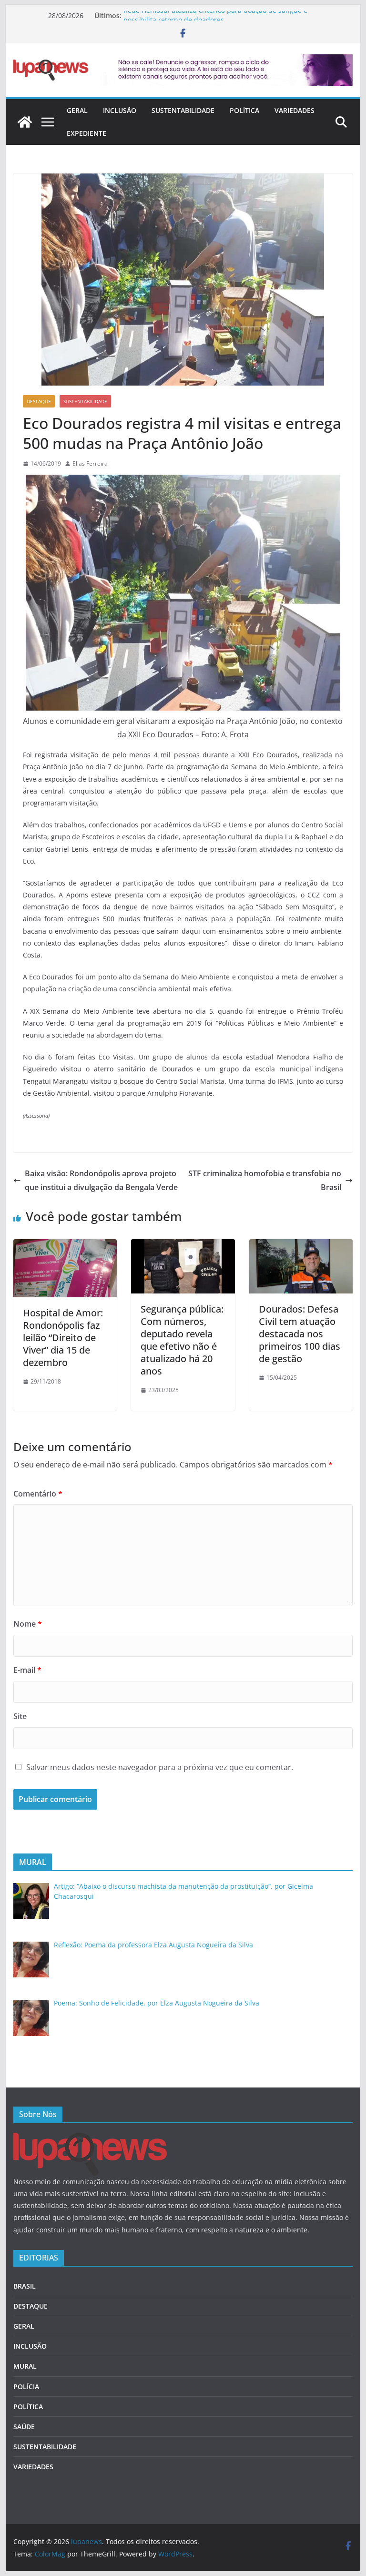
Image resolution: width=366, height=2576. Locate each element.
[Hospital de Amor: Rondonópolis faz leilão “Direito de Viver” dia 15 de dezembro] (65, 1246)
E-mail (27, 1670)
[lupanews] (25, 122)
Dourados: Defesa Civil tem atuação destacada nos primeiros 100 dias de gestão (300, 1334)
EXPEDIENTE (86, 133)
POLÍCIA (26, 2387)
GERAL (77, 110)
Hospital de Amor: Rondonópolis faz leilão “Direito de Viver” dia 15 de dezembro (63, 1338)
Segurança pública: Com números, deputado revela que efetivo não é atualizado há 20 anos (182, 1340)
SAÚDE (24, 2427)
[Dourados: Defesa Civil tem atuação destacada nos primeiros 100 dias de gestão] (301, 1246)
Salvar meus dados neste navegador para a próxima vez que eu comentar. (160, 1767)
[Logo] (90, 2139)
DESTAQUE (39, 401)
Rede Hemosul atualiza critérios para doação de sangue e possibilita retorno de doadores (215, 20)
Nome (28, 1624)
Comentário (38, 1494)
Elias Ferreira (90, 463)
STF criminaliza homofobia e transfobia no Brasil (265, 1180)
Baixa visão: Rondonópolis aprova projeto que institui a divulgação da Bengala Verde (101, 1180)
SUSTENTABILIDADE (183, 110)
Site (20, 1716)
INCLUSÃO (120, 110)
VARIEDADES (295, 110)
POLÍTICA (244, 110)
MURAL (25, 2366)
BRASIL (25, 2286)
